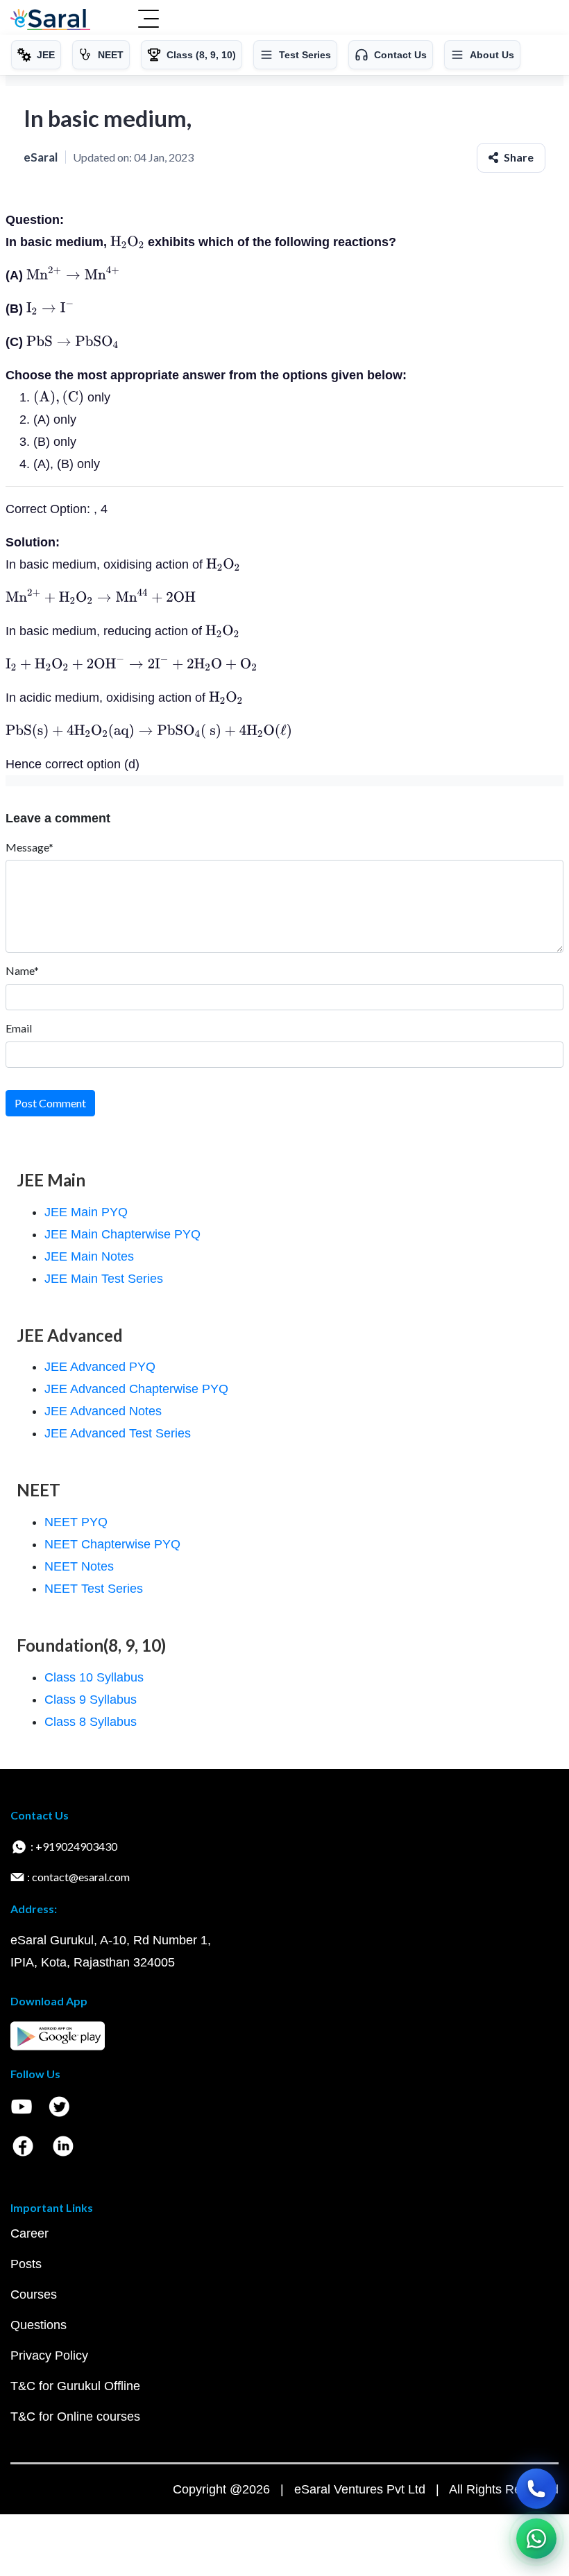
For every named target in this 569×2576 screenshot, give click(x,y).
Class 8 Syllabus (91, 1722)
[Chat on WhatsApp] (536, 2539)
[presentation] (127, 242)
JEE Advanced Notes (103, 1411)
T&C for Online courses (75, 2417)
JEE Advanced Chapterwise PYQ (136, 1389)
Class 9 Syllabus (91, 1700)
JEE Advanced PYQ (100, 1367)
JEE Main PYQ (86, 1212)
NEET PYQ (76, 1522)
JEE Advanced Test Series (118, 1433)
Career (29, 2233)
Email (19, 1028)
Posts (26, 2264)
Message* (29, 847)
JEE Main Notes (89, 1256)
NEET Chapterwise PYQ (112, 1544)
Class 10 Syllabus (94, 1677)
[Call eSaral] (536, 2489)
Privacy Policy (49, 2355)
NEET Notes (79, 1566)
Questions (39, 2325)
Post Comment (50, 1103)
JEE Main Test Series (104, 1279)
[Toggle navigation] (148, 20)
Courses (34, 2294)
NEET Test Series (94, 1589)
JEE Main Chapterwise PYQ (122, 1234)
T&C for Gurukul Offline (75, 2386)
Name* (22, 970)
